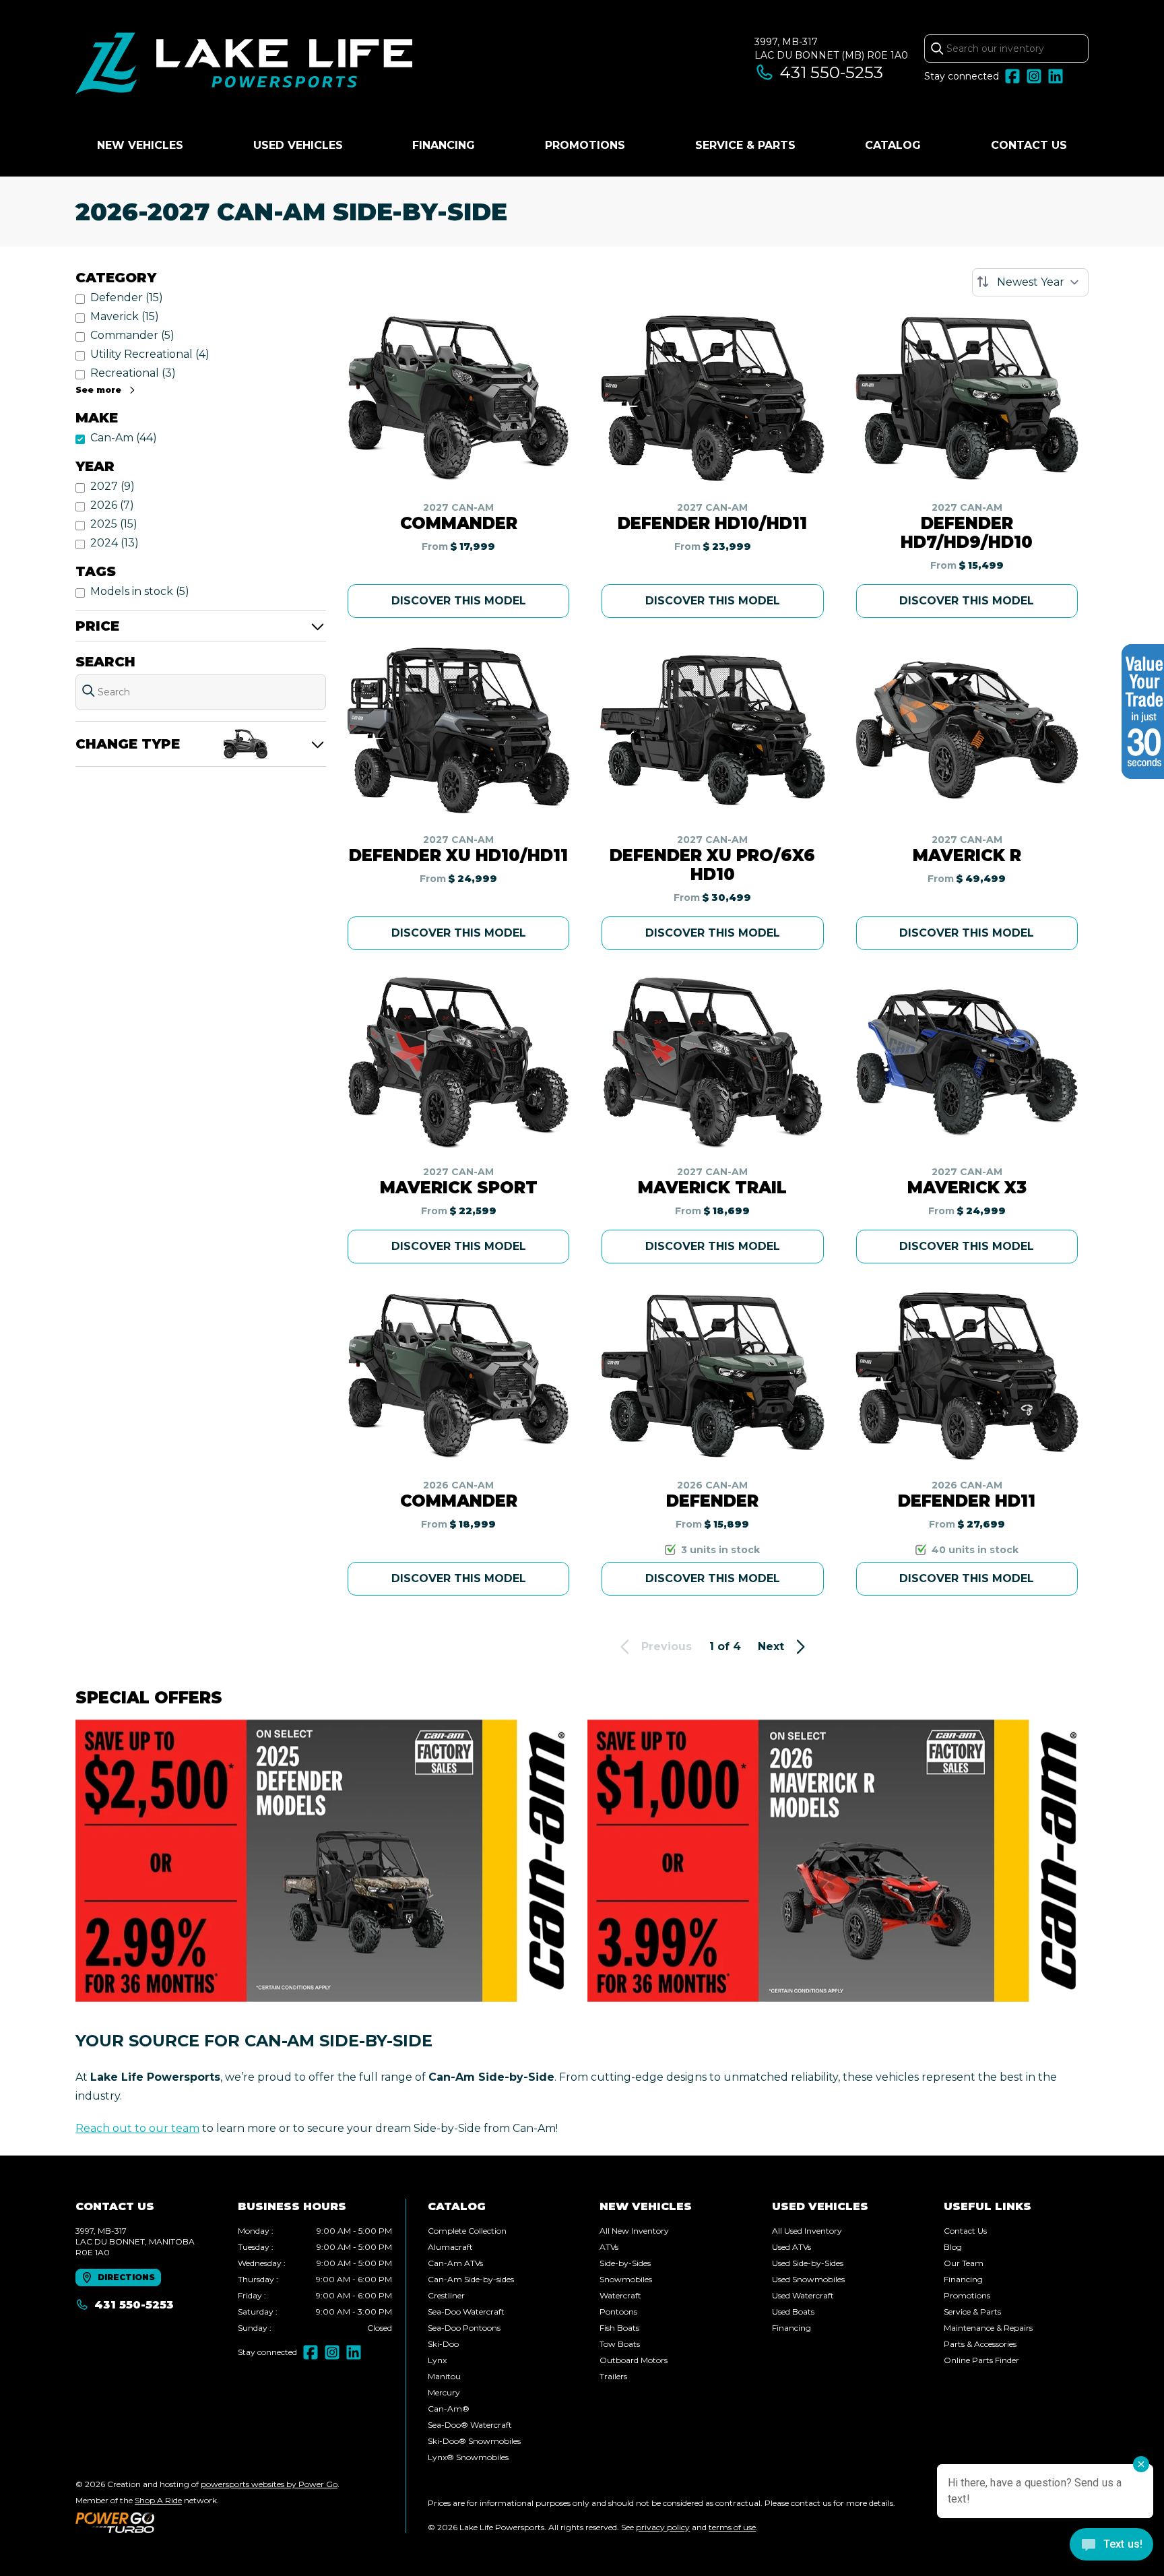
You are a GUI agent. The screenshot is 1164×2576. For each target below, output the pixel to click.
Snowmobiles (626, 2279)
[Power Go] (207, 2522)
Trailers (613, 2376)
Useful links (988, 2206)
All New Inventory (634, 2231)
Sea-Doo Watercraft (466, 2312)
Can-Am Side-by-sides (471, 2279)
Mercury (444, 2392)
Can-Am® (449, 2409)
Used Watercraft (803, 2295)
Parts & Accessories (980, 2344)
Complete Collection (467, 2231)
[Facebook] (1012, 76)
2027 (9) (112, 486)
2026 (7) (112, 505)
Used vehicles (298, 145)
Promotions (585, 145)
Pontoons (618, 2312)
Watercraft (620, 2295)
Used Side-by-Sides (808, 2263)
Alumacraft (450, 2247)
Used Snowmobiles (808, 2279)
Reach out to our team (137, 2128)
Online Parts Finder (981, 2360)
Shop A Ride (158, 2500)
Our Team (964, 2263)
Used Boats (793, 2312)
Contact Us (1029, 145)
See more (98, 390)
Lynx (437, 2360)
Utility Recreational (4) (150, 354)
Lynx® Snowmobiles (468, 2457)
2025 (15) (114, 524)
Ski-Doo (443, 2344)
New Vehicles (140, 145)
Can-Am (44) (124, 438)
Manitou (444, 2376)
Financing (444, 145)
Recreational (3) (133, 373)
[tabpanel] (315, 2280)
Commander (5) (132, 335)
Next (771, 1646)
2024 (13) (115, 543)
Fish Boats (619, 2328)
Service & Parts (745, 145)
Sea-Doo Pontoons (464, 2328)
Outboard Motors (634, 2360)
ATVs (609, 2247)
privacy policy (663, 2527)
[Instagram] (1034, 76)
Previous (667, 1646)
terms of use (732, 2527)
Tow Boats (620, 2344)
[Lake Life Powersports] (244, 65)
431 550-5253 (832, 72)
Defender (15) (127, 297)
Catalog (893, 145)
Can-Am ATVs (455, 2263)
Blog (953, 2247)
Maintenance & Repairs (988, 2328)
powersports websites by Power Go (269, 2484)
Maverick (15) (125, 316)
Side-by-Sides (625, 2263)
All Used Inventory (807, 2231)
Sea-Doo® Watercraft (470, 2425)
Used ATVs (791, 2247)
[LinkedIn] (1056, 76)
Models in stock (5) (140, 591)
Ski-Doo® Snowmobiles (474, 2441)
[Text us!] (1111, 2546)
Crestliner (446, 2295)
